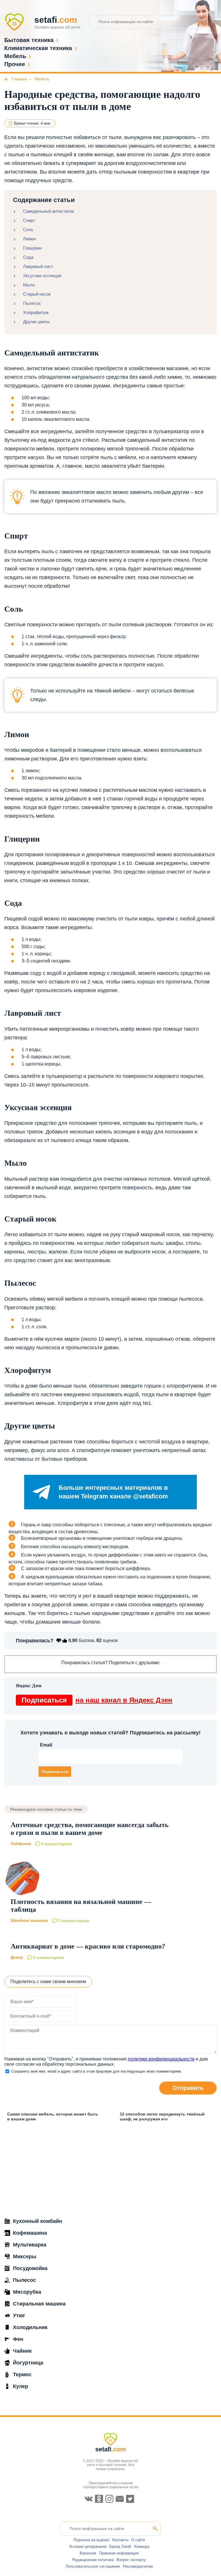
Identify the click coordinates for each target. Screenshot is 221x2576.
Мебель (15, 56)
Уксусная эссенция (42, 276)
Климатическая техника (38, 48)
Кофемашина (30, 2233)
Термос (22, 2375)
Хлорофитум (36, 312)
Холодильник (30, 2327)
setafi (111, 2449)
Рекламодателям (138, 2566)
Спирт (29, 220)
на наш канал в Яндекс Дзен (97, 1700)
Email (46, 1745)
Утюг (19, 2316)
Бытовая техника (29, 40)
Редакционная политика (93, 2560)
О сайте (138, 2540)
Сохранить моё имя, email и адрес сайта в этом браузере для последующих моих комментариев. (97, 2071)
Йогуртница (28, 2363)
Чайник (22, 2351)
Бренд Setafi (120, 2546)
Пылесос (32, 303)
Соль (28, 230)
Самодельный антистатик (48, 211)
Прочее (15, 64)
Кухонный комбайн (38, 2221)
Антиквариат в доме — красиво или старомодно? (88, 1946)
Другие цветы (36, 322)
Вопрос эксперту (131, 2560)
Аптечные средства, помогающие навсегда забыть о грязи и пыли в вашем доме (90, 1829)
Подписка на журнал (91, 2540)
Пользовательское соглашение (93, 2566)
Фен (18, 2339)
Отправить (188, 2088)
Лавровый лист (38, 266)
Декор (17, 1957)
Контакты (120, 2540)
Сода (28, 257)
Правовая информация (119, 2553)
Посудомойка (30, 2268)
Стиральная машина (39, 2304)
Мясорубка (27, 2292)
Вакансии (88, 2553)
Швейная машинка (29, 1920)
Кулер (21, 2386)
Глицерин (32, 248)
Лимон (29, 239)
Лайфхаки (21, 1844)
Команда (142, 2546)
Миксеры (25, 2257)
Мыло (29, 285)
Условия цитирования (88, 2546)
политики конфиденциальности (161, 2059)
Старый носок (37, 294)
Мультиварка (30, 2245)
